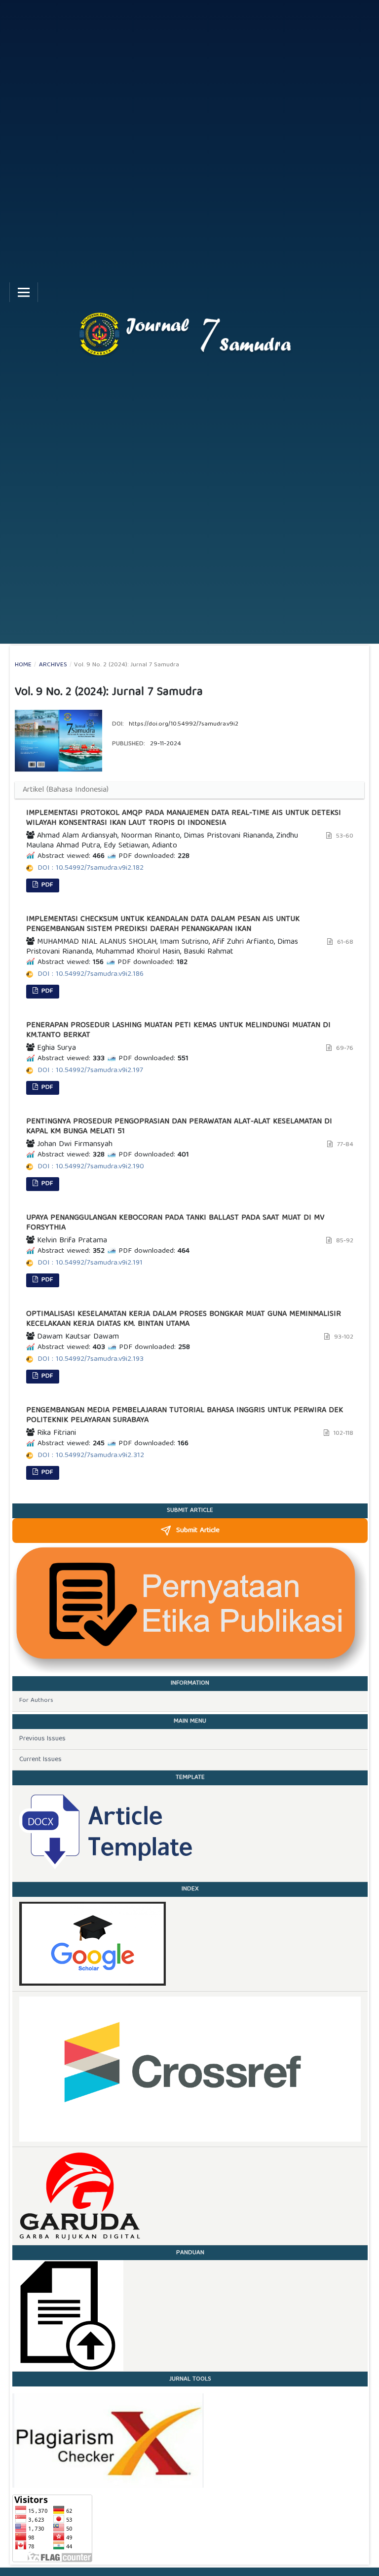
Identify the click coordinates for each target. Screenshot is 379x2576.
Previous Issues (42, 1739)
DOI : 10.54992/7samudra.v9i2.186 (91, 974)
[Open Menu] (24, 292)
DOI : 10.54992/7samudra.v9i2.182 (91, 868)
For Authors (36, 1701)
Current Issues (40, 1760)
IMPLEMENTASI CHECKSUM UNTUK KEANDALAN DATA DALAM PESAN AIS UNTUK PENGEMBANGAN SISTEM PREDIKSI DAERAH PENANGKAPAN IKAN (163, 924)
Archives (53, 665)
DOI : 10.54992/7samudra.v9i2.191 (90, 1263)
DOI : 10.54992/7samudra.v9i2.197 (90, 1071)
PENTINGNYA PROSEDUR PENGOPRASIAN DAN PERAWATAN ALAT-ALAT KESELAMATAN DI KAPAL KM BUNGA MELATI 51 (179, 1127)
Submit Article (198, 1531)
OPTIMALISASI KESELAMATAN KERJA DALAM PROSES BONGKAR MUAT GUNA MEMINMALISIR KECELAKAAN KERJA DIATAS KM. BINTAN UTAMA (184, 1319)
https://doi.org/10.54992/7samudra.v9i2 (184, 724)
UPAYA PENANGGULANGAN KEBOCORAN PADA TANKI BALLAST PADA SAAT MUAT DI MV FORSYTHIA (175, 1223)
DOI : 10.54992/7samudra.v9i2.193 (91, 1359)
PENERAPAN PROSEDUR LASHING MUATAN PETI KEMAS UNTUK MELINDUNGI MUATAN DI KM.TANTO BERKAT (178, 1031)
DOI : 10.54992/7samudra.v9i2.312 (91, 1456)
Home (23, 665)
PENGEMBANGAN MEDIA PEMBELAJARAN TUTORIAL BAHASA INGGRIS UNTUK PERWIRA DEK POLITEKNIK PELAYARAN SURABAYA (185, 1416)
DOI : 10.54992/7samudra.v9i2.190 (91, 1167)
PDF (46, 885)
